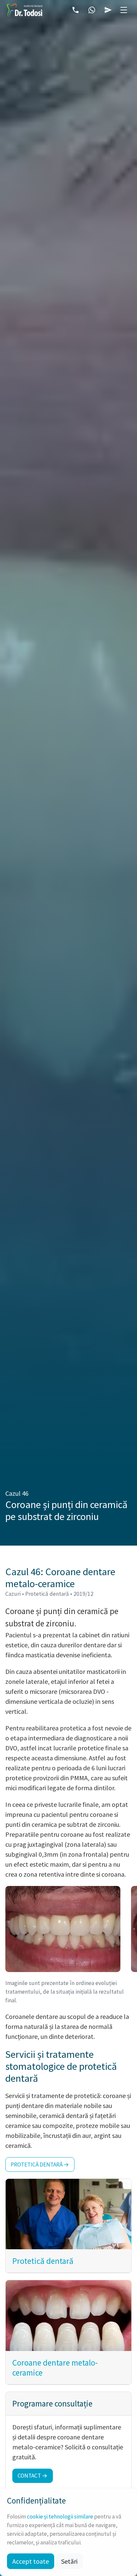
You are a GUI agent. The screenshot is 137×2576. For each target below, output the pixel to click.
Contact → (33, 2476)
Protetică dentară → (40, 2165)
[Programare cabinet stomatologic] (108, 10)
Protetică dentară (43, 2261)
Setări (69, 2561)
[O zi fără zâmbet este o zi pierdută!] (24, 10)
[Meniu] (124, 10)
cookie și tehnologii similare (60, 2517)
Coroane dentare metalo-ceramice (55, 2368)
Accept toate (31, 2561)
